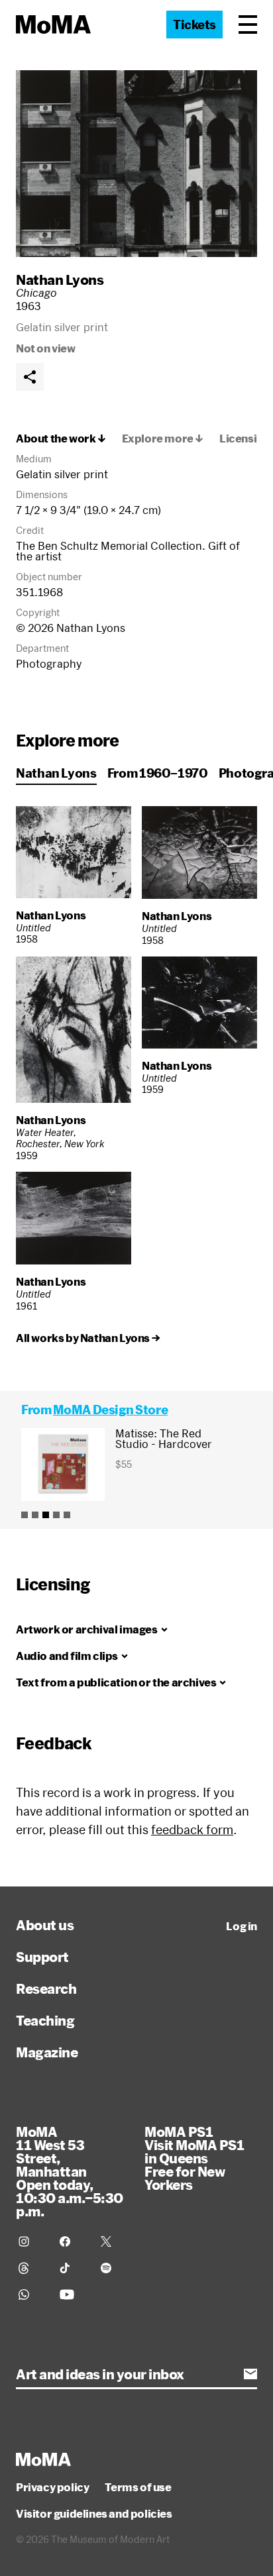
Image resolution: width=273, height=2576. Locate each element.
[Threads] (31, 2268)
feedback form (192, 1829)
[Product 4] (56, 1515)
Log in (242, 1926)
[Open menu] (248, 25)
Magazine (47, 2052)
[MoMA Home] (53, 25)
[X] (113, 2241)
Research (46, 1988)
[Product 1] (25, 1515)
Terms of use (138, 2487)
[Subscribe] (250, 2374)
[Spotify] (113, 2268)
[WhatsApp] (31, 2294)
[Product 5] (67, 1515)
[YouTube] (72, 2294)
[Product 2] (35, 1515)
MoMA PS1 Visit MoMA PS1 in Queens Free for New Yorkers (194, 2158)
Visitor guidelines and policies (94, 2514)
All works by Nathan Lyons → (88, 1338)
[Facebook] (72, 2241)
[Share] (30, 377)
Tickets (194, 25)
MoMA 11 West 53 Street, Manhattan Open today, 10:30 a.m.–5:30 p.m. (70, 2171)
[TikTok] (72, 2268)
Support (42, 1957)
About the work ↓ (61, 438)
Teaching (45, 2020)
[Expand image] (136, 164)
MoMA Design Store (110, 1410)
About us (45, 1925)
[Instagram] (31, 2241)
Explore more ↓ (163, 438)
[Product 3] (46, 1515)
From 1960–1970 (158, 773)
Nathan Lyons (60, 280)
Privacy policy (52, 2487)
